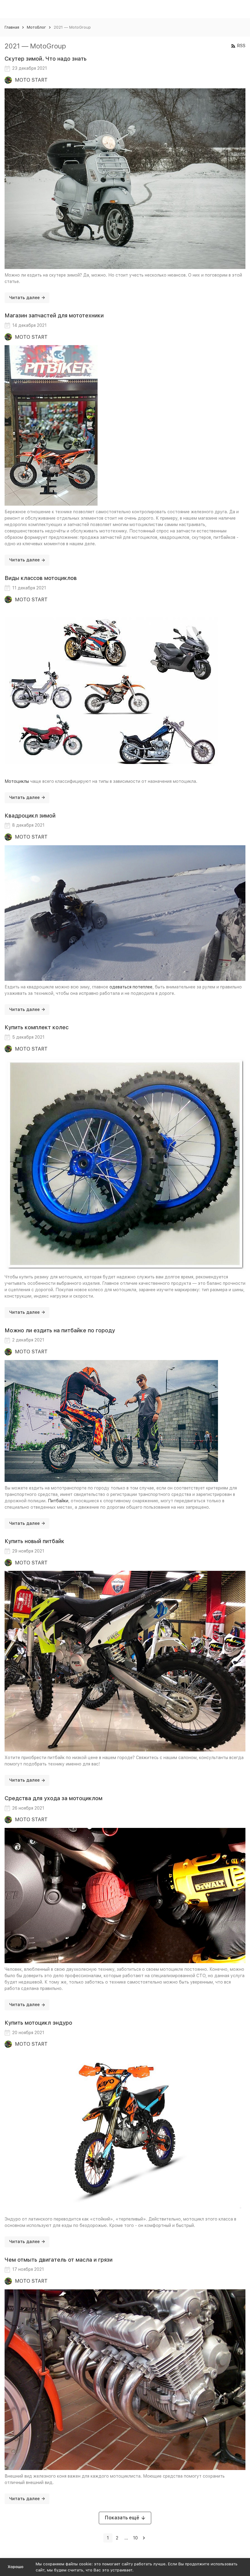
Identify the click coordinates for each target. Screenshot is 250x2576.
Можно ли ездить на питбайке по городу (60, 1330)
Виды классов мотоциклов (41, 578)
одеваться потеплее (131, 987)
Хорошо (16, 2567)
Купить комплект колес (37, 1027)
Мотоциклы (17, 781)
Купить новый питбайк (34, 1541)
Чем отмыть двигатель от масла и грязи (59, 2260)
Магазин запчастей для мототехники (54, 315)
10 (135, 2538)
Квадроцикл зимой (30, 816)
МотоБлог (36, 27)
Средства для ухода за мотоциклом (54, 1798)
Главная (12, 27)
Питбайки (58, 1501)
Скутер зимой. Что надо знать (46, 59)
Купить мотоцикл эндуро (38, 2023)
